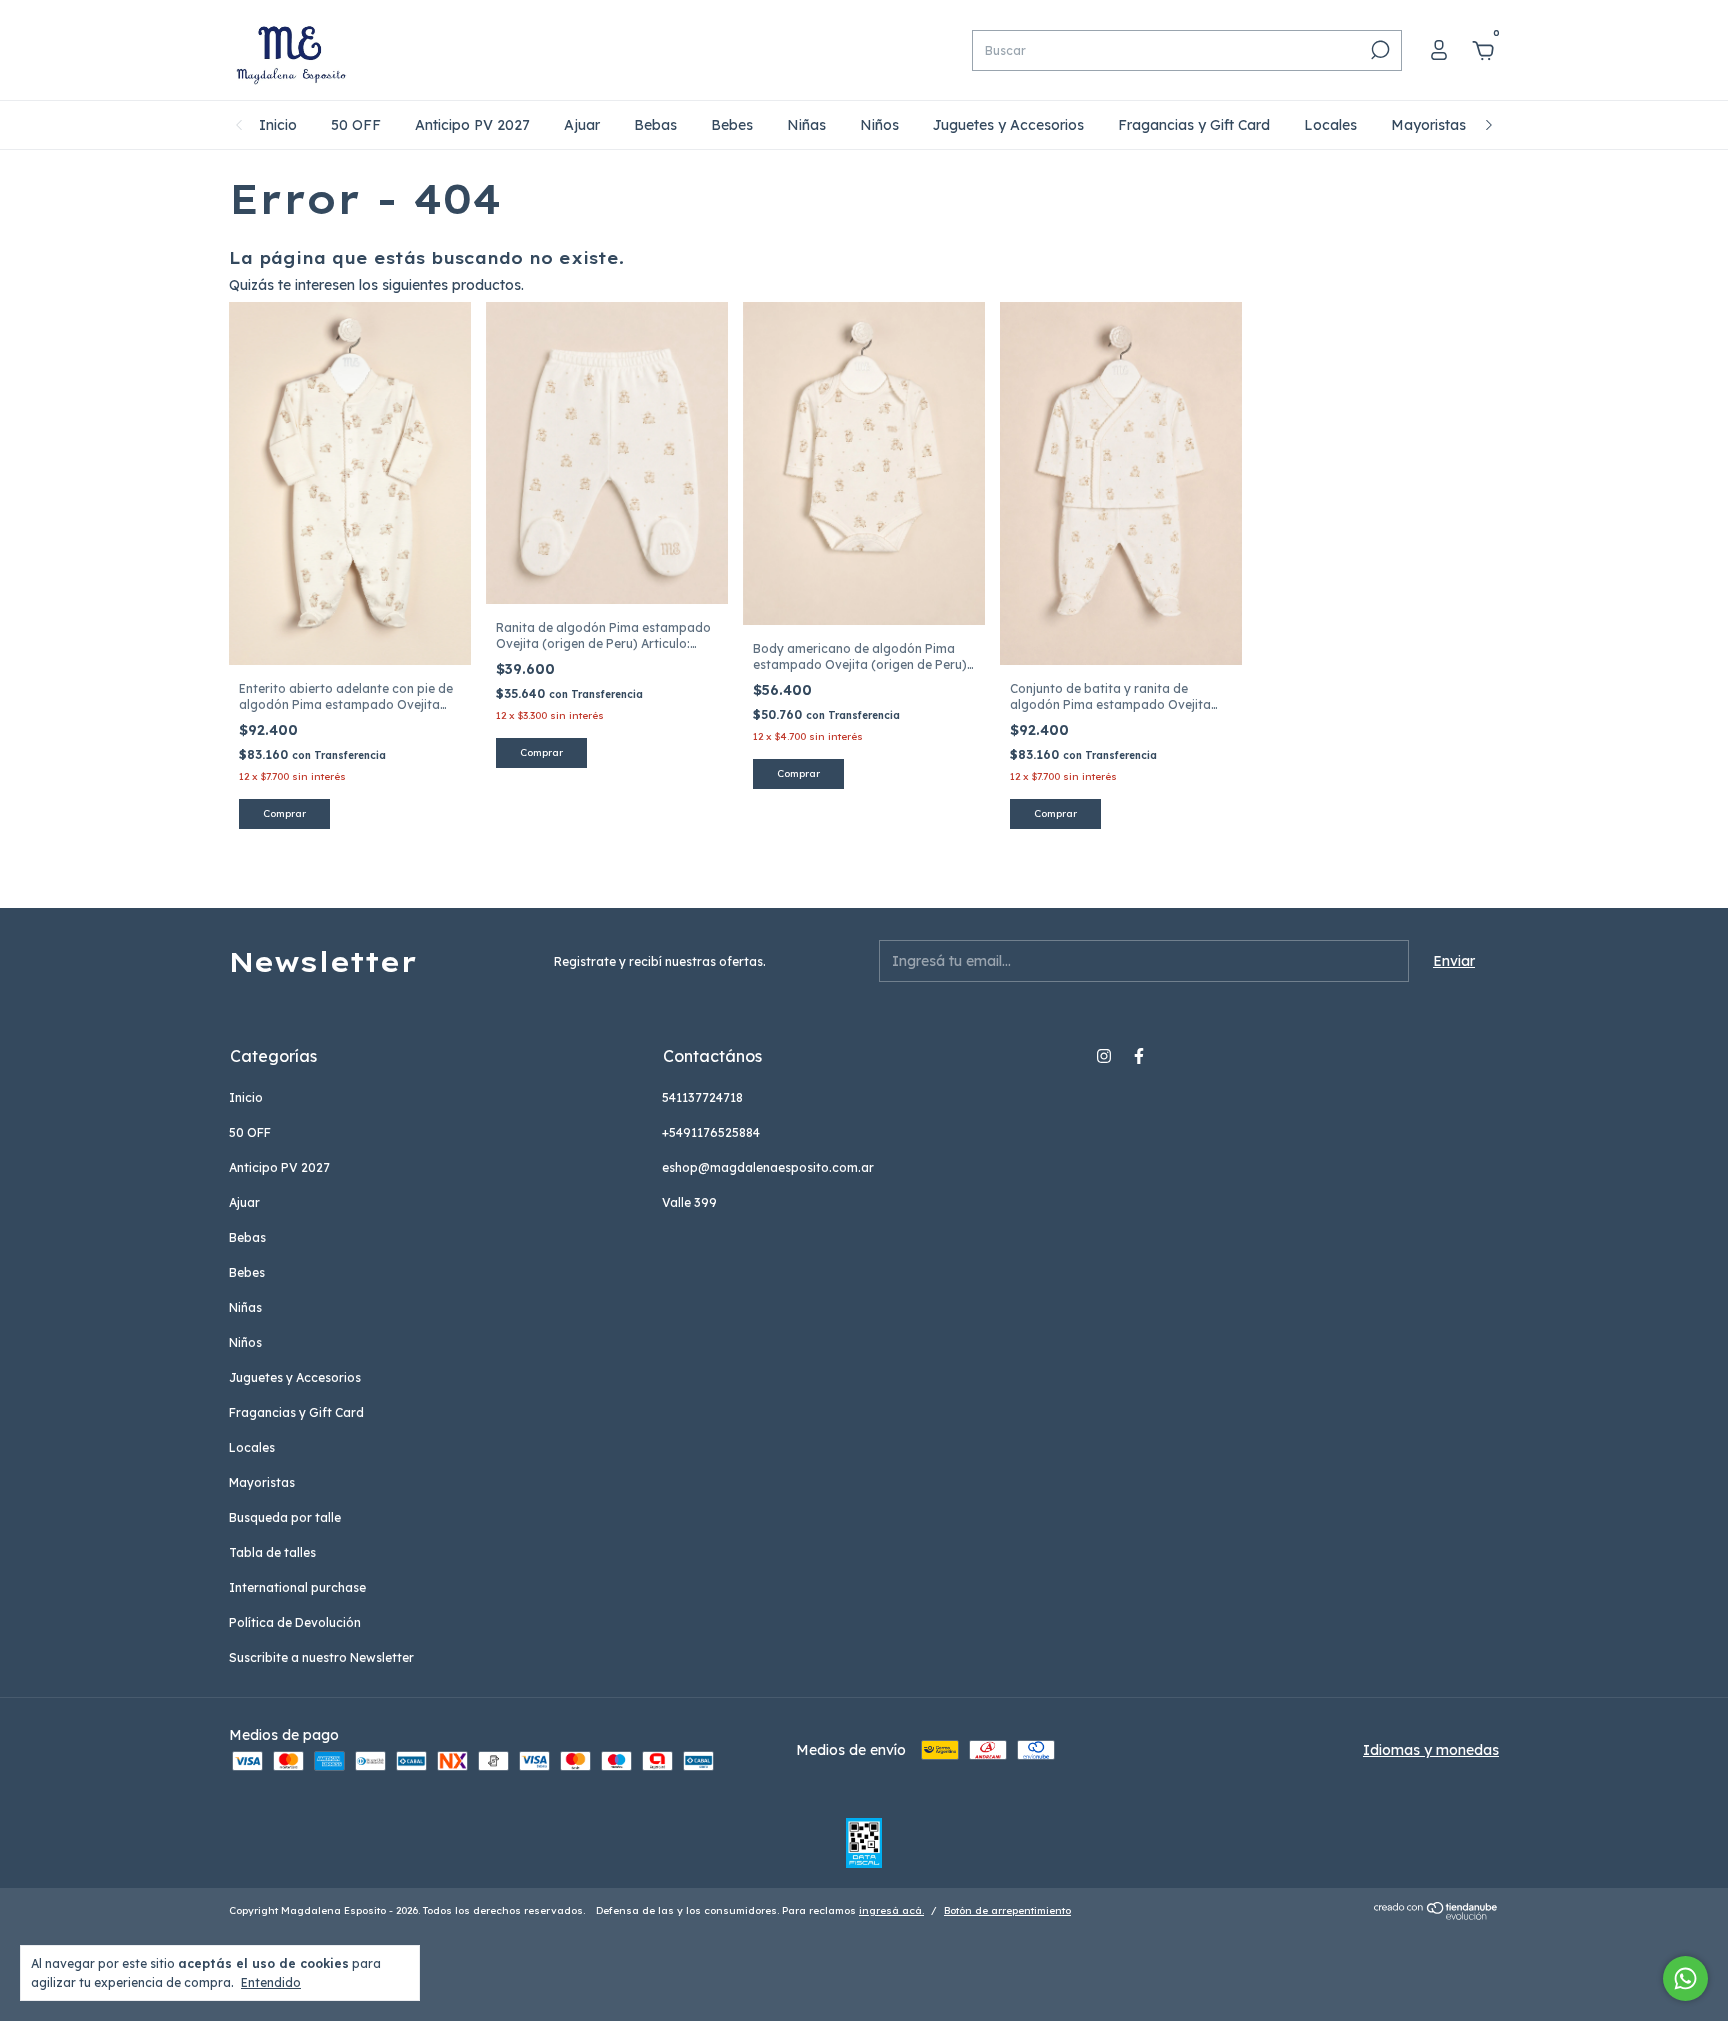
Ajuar (582, 125)
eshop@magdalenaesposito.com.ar (768, 1167)
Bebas (655, 125)
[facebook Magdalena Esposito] (1139, 1056)
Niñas (806, 125)
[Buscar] (1378, 50)
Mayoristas (1428, 125)
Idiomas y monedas (1431, 1750)
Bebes (732, 125)
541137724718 (702, 1097)
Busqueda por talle (285, 1517)
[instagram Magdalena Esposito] (1104, 1056)
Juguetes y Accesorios (1008, 125)
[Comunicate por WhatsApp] (1685, 1978)
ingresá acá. (891, 1910)
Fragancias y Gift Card (1194, 125)
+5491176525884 (711, 1132)
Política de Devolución (295, 1622)
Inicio (278, 125)
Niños (879, 125)
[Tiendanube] (1436, 1915)
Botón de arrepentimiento (1007, 1910)
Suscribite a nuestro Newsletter (321, 1657)
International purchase (297, 1587)
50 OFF (356, 125)
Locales (1330, 125)
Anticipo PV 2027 (472, 125)
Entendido (271, 1982)
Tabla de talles (272, 1552)
